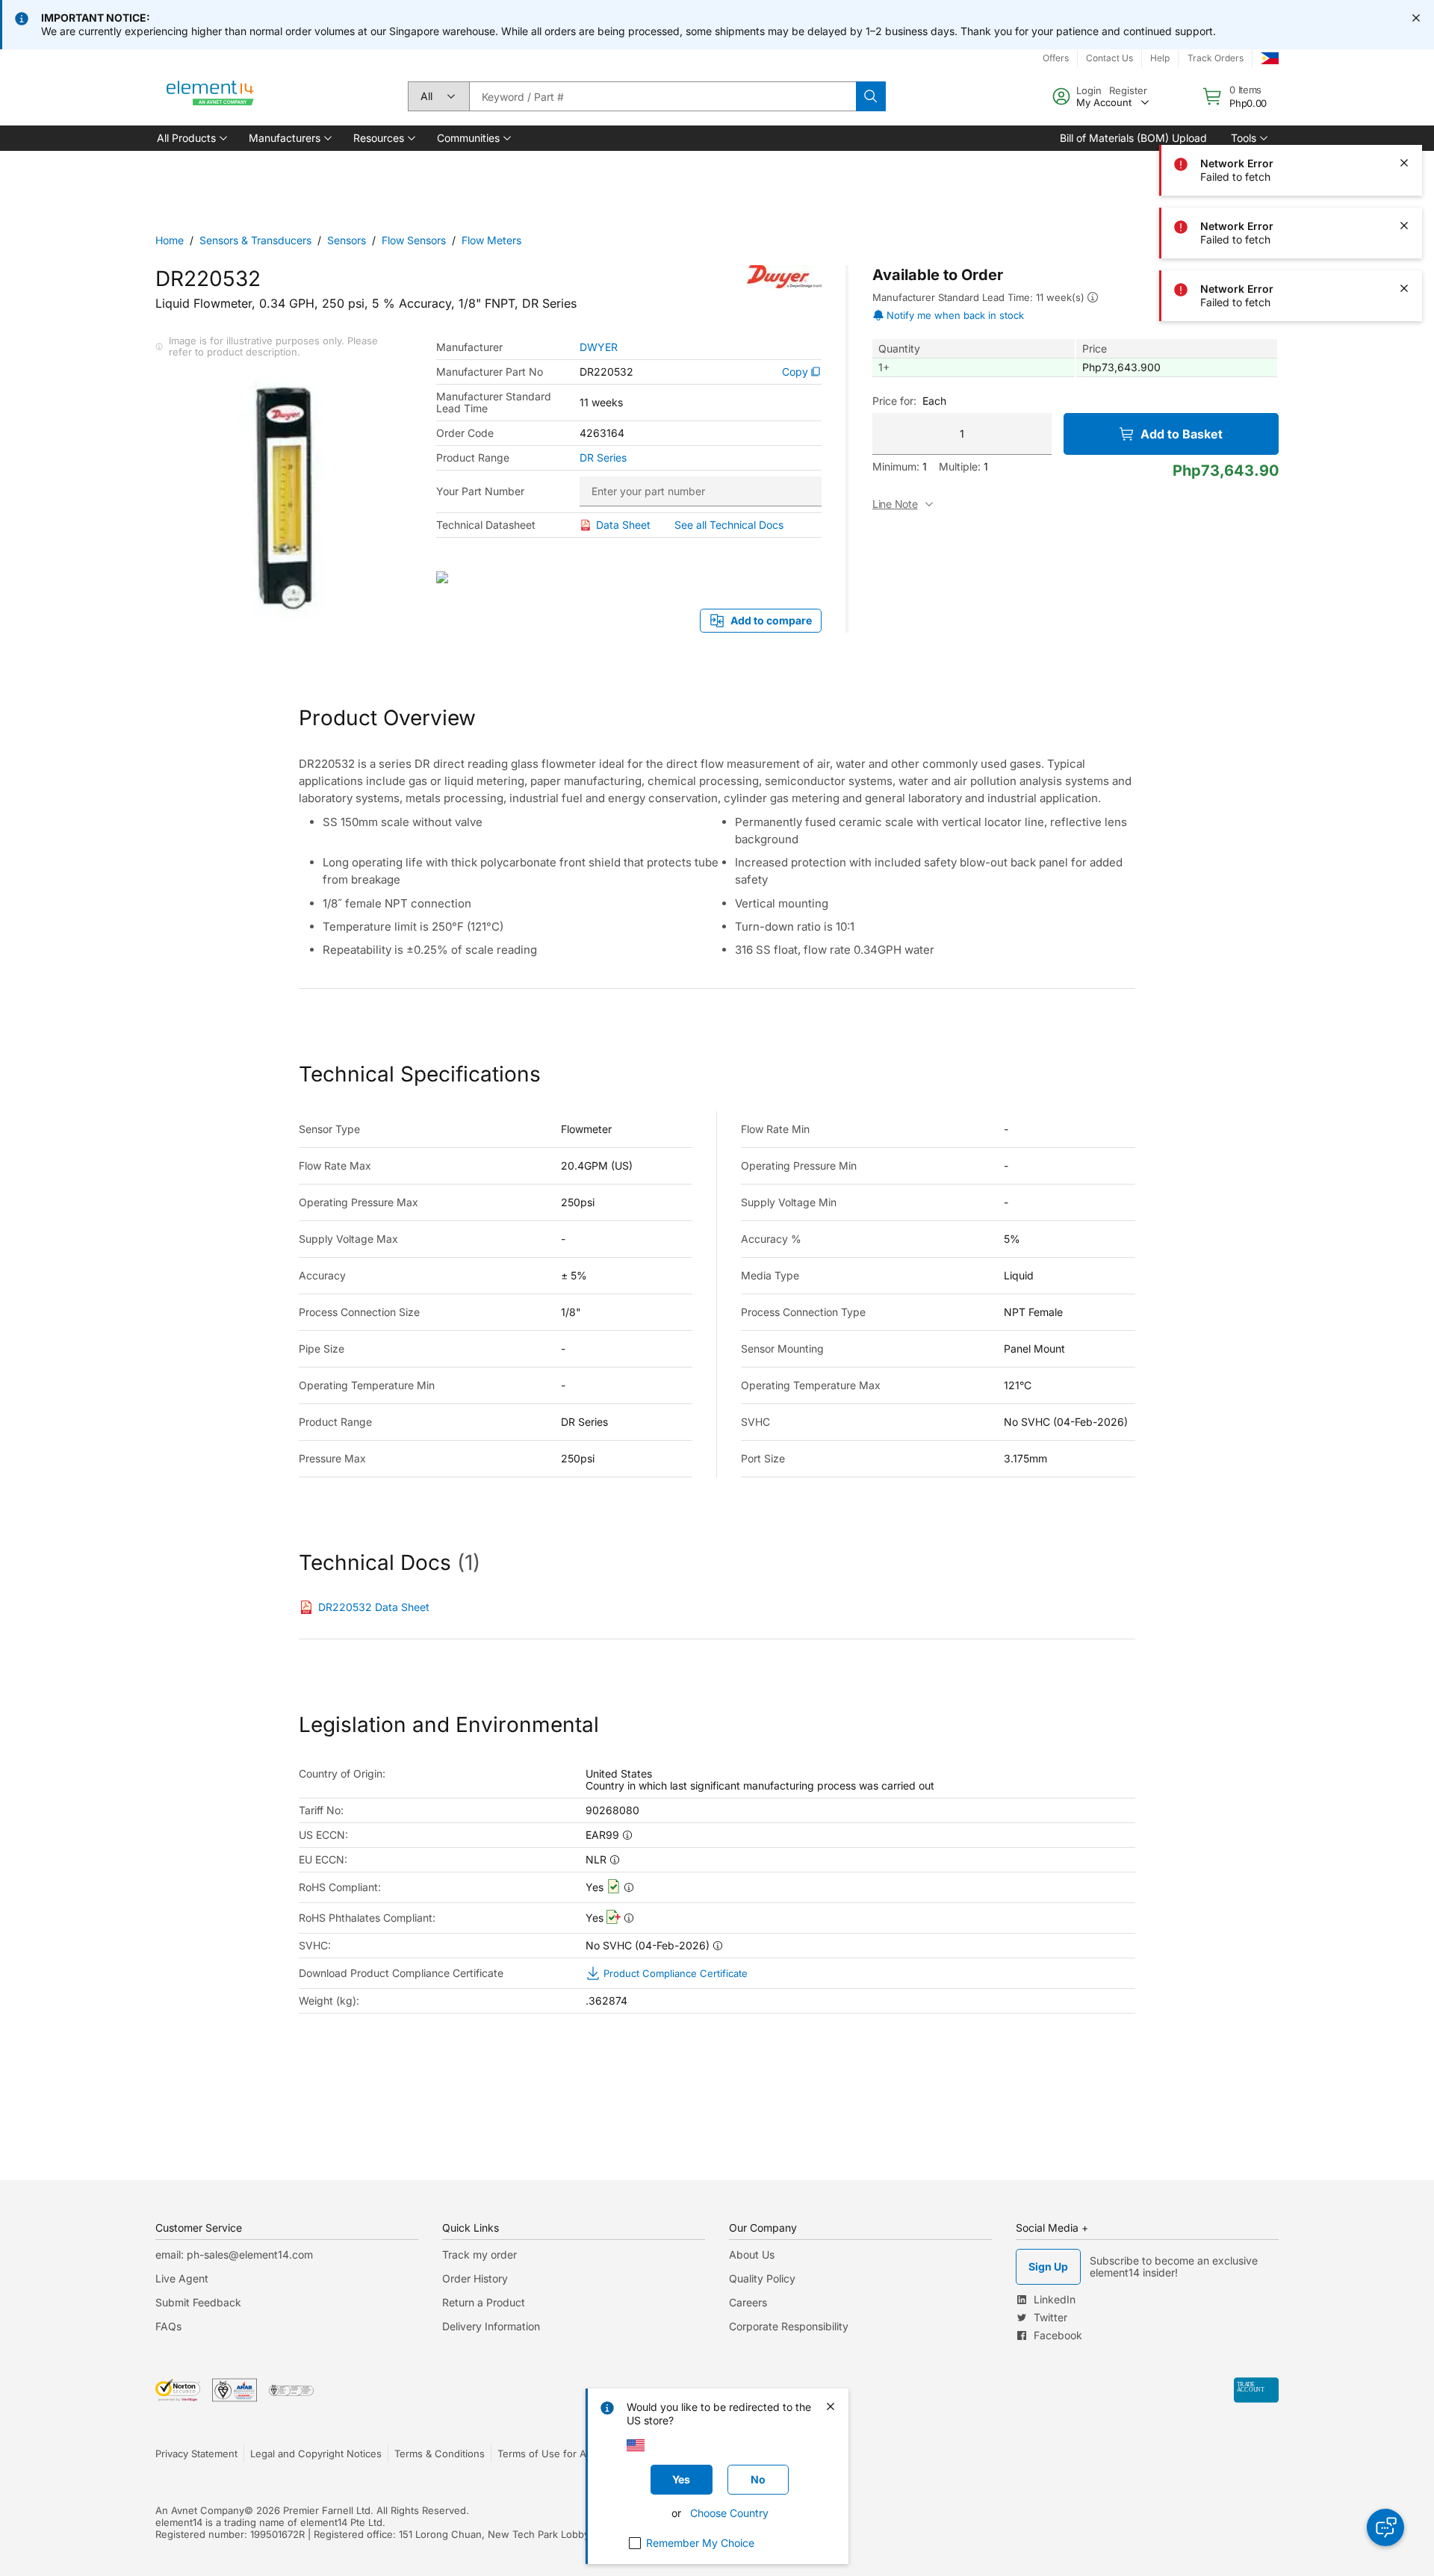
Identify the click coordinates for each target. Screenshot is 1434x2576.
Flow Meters (491, 240)
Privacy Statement (196, 2454)
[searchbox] (662, 96)
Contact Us (1109, 58)
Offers (1056, 58)
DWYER (599, 347)
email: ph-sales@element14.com (234, 2254)
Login (1089, 90)
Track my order (479, 2254)
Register (1128, 90)
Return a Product (484, 2302)
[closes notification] (1416, 18)
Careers (748, 2302)
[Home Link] (211, 96)
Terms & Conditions (440, 2454)
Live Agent (182, 2278)
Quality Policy (762, 2278)
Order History (475, 2278)
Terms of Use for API (546, 2454)
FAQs (168, 2326)
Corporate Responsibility (789, 2326)
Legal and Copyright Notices (316, 2454)
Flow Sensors (414, 240)
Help (1160, 58)
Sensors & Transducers (255, 240)
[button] (191, 138)
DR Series (603, 458)
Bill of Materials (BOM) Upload (1133, 138)
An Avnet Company (200, 2510)
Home (170, 240)
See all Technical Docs (729, 525)
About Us (752, 2254)
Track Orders (1216, 58)
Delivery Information (491, 2326)
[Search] (871, 96)
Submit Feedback (198, 2302)
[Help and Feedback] (1385, 2527)
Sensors (347, 240)
